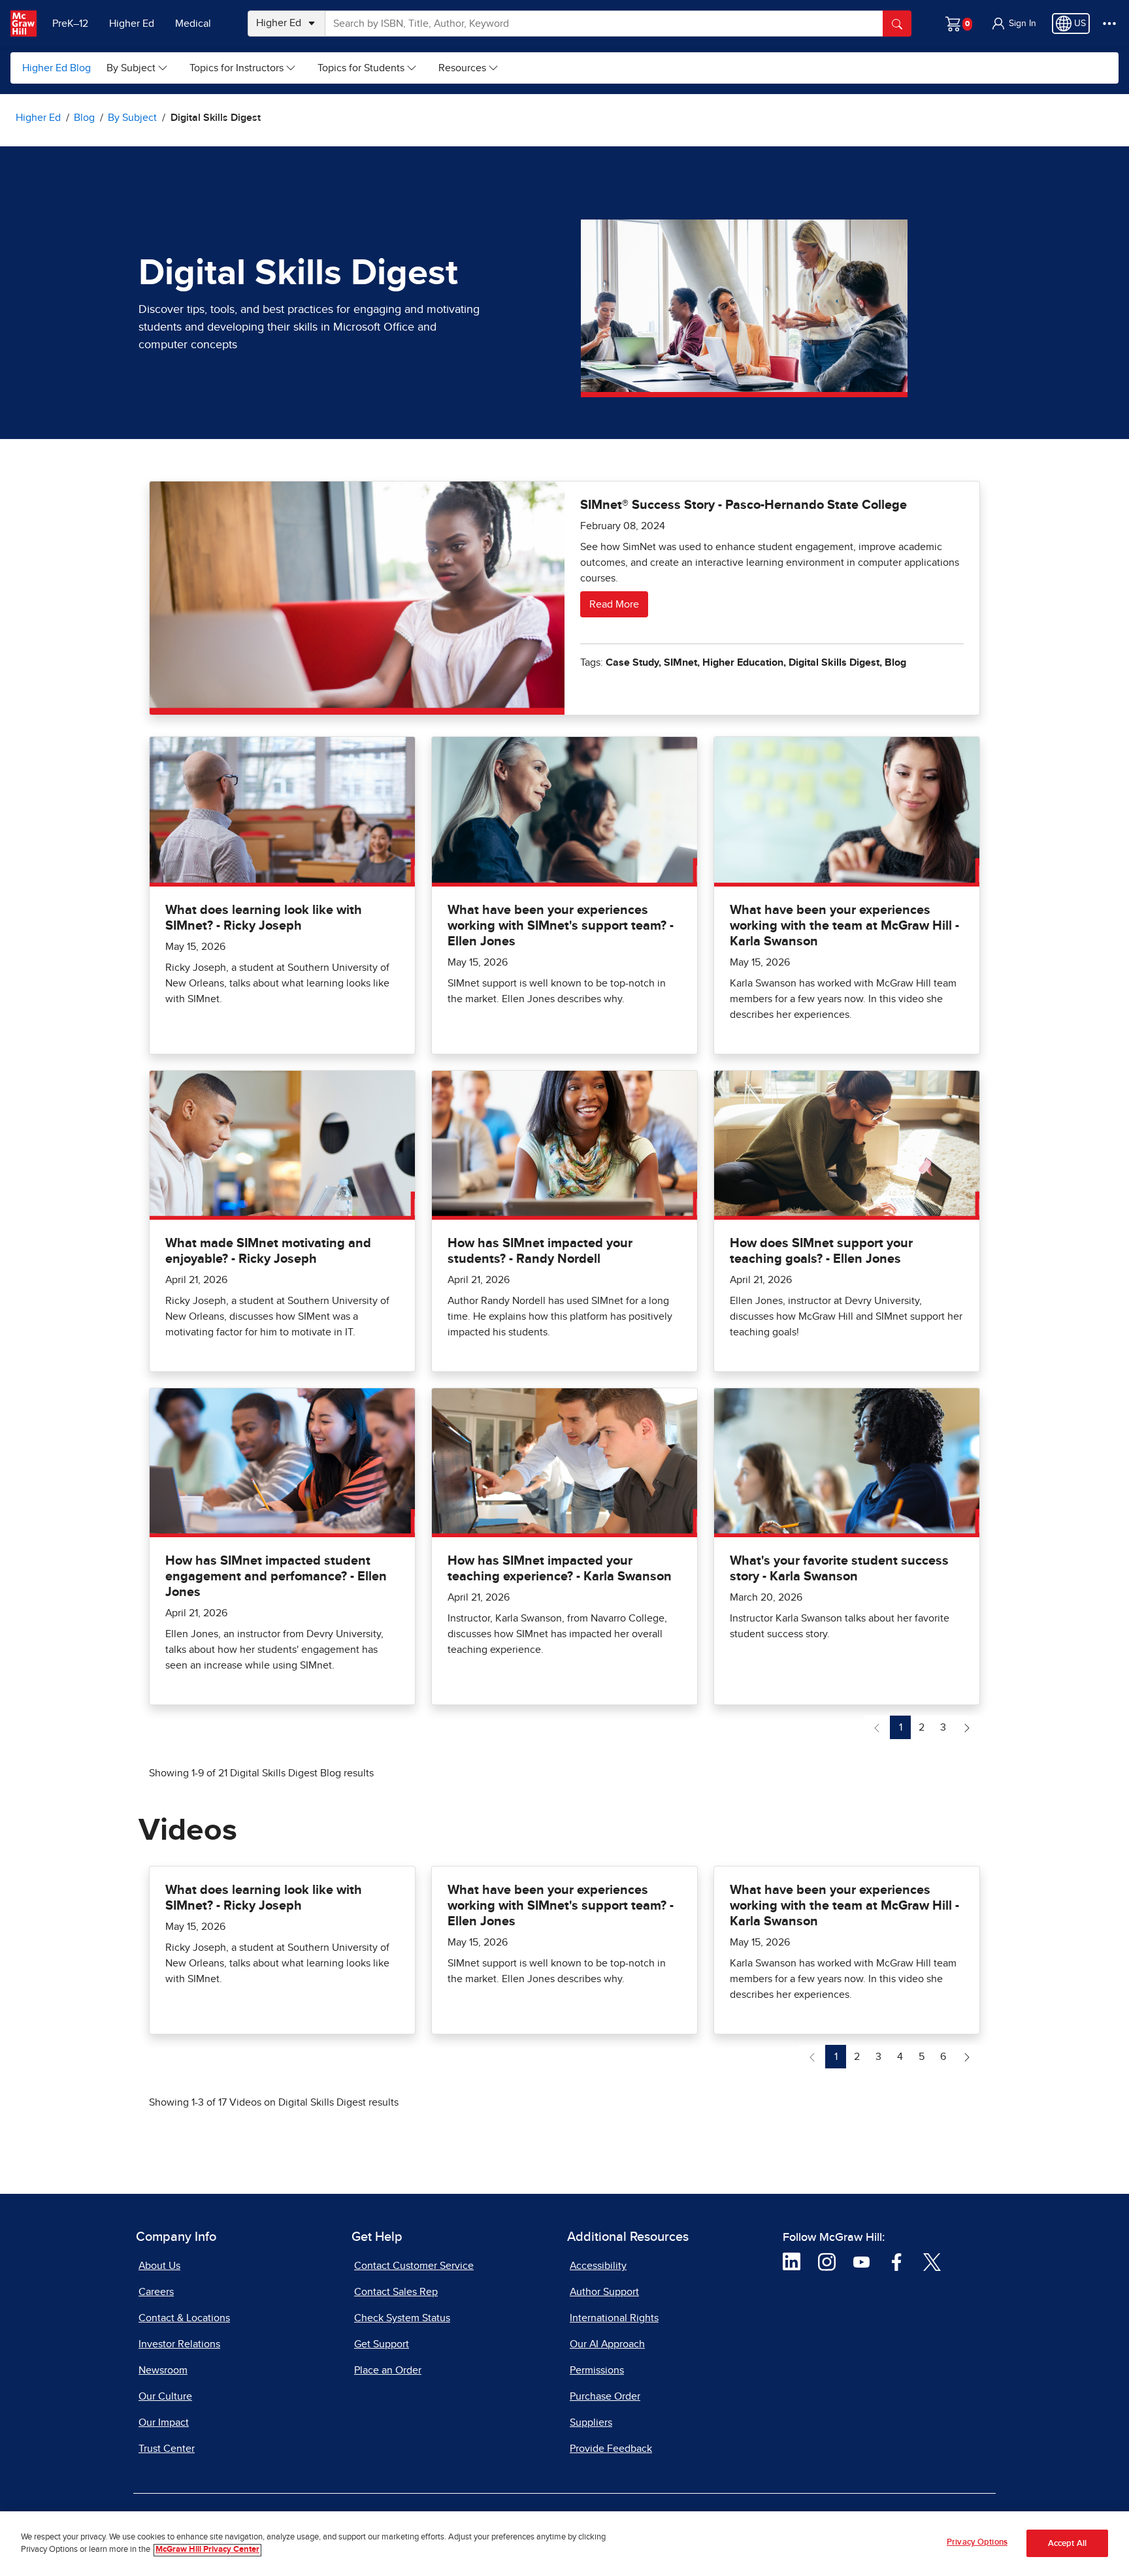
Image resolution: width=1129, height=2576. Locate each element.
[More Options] (1109, 24)
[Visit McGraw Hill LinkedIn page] (792, 2261)
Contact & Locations (184, 2318)
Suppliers (591, 2422)
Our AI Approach (607, 2344)
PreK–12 (70, 24)
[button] (1013, 24)
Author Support (604, 2292)
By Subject (131, 68)
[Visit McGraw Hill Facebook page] (897, 2261)
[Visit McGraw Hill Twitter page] (932, 2261)
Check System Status (402, 2318)
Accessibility (598, 2266)
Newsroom (163, 2370)
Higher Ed (132, 24)
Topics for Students (361, 68)
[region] (564, 2544)
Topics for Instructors (237, 68)
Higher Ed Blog (57, 68)
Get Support (382, 2344)
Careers (156, 2292)
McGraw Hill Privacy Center (207, 2550)
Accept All (1067, 2544)
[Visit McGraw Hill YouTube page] (861, 2261)
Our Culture (165, 2396)
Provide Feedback (611, 2449)
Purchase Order (605, 2396)
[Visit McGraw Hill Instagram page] (827, 2261)
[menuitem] (138, 68)
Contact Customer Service (414, 2266)
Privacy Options (977, 2542)
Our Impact (164, 2422)
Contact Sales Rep (396, 2292)
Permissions (597, 2370)
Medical (193, 24)
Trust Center (167, 2449)
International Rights (614, 2318)
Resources (462, 68)
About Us (159, 2266)
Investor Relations (179, 2344)
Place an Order (388, 2370)
